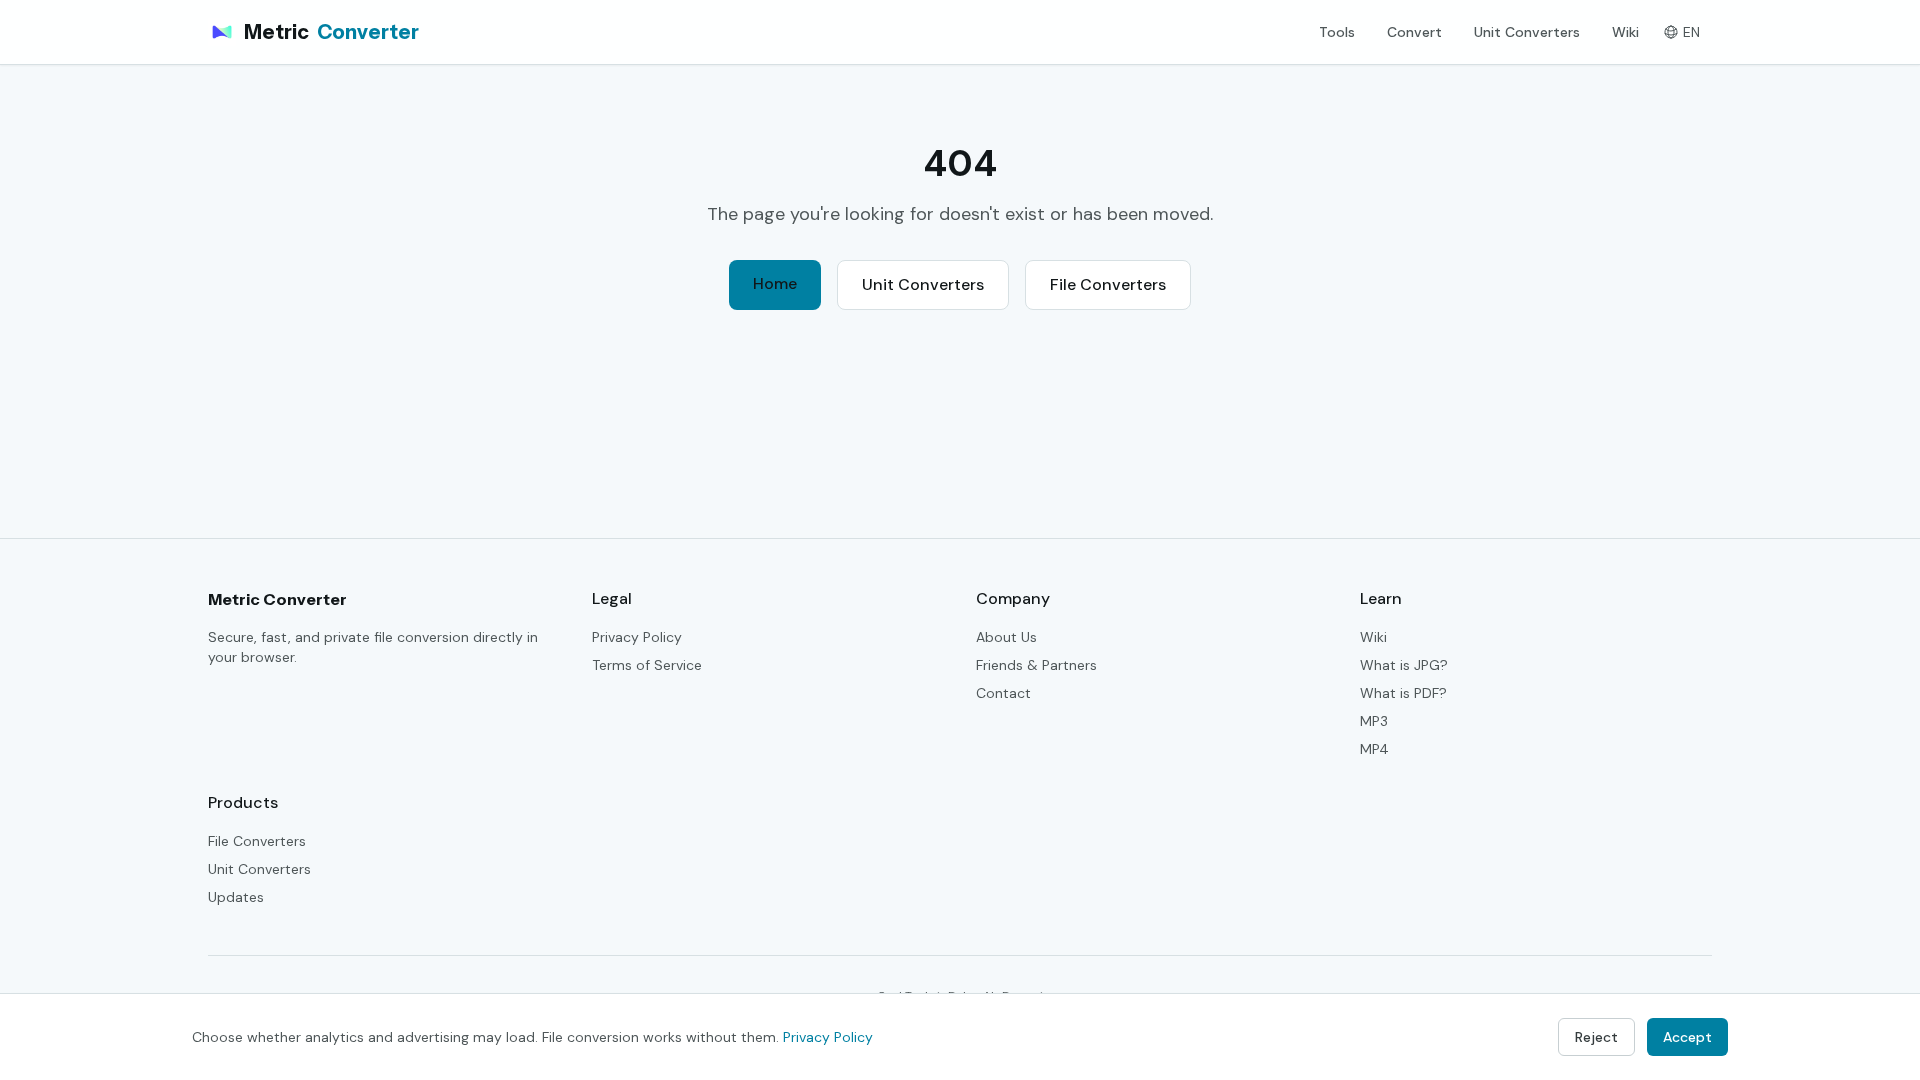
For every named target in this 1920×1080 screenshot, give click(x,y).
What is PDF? (1403, 693)
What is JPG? (1404, 665)
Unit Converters (1527, 32)
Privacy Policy (637, 637)
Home (775, 283)
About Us (1006, 637)
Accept (1687, 1037)
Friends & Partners (1036, 665)
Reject (1596, 1037)
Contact (1003, 693)
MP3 (1374, 721)
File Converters (1108, 284)
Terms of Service (647, 665)
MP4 (1374, 749)
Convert (1414, 32)
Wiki (1625, 32)
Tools (1337, 32)
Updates (236, 897)
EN (1691, 32)
